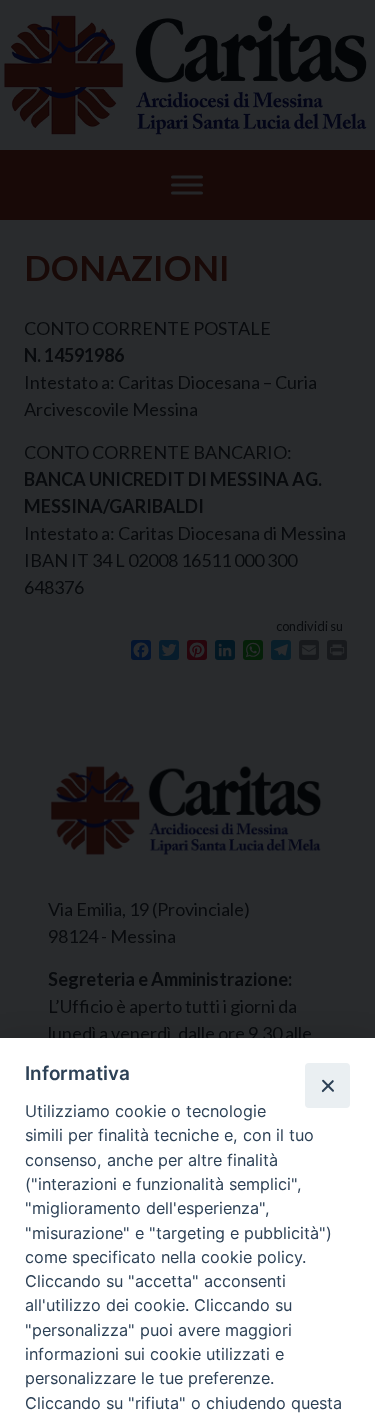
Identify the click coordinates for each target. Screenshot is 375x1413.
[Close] (327, 1085)
